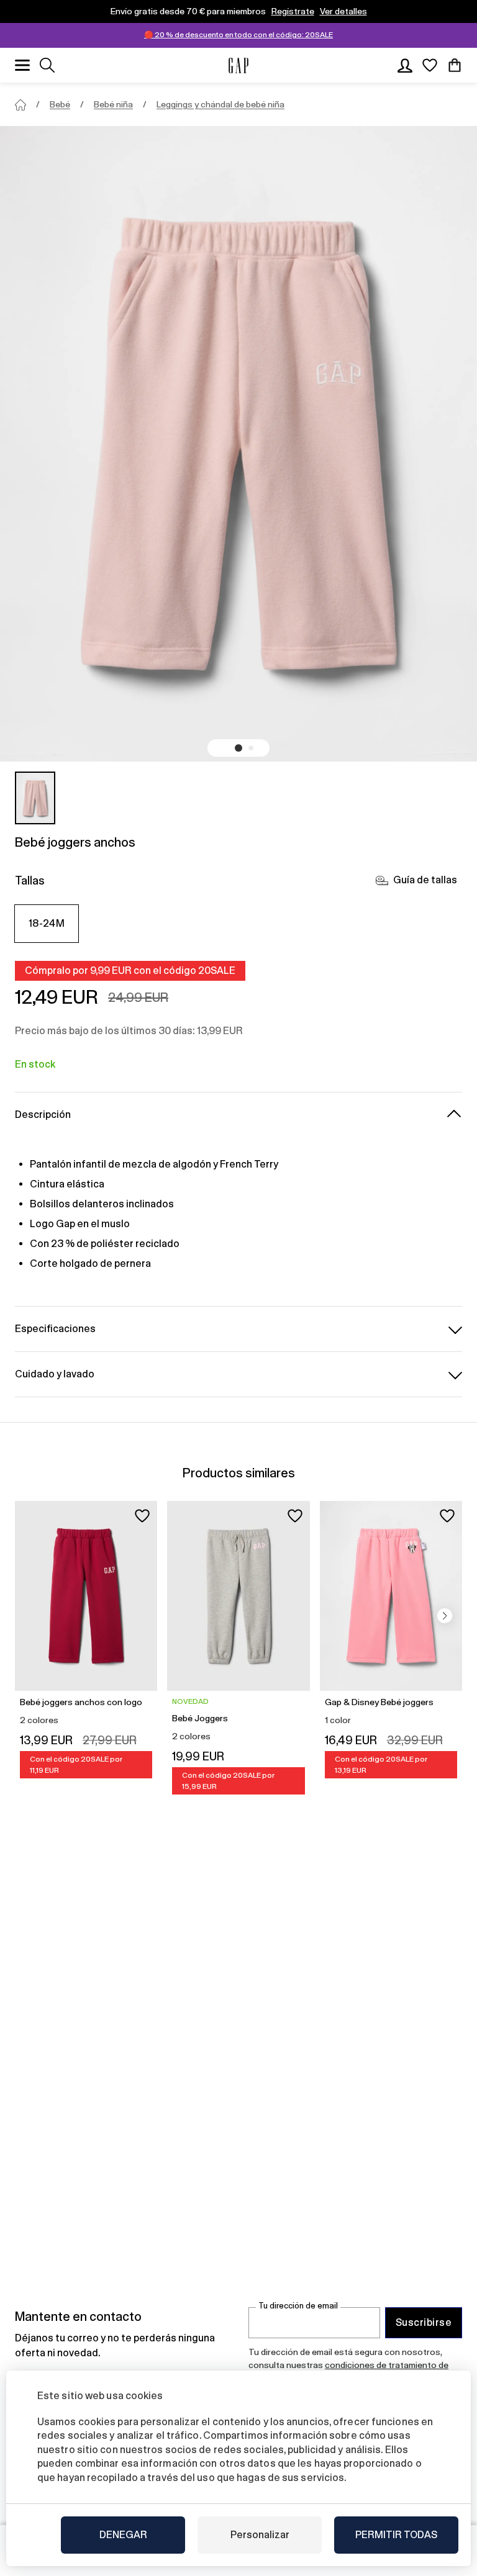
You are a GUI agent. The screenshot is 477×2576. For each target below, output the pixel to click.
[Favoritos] (430, 65)
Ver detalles (343, 11)
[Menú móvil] (22, 65)
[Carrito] (455, 65)
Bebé (60, 104)
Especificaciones (55, 1329)
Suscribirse (424, 2322)
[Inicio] (20, 105)
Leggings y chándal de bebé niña (220, 104)
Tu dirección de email (298, 2306)
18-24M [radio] (47, 923)
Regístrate (293, 11)
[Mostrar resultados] (47, 65)
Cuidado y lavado (55, 1374)
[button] (238, 748)
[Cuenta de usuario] (405, 65)
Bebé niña (113, 104)
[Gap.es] (238, 65)
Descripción (43, 1115)
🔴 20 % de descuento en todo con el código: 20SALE (238, 35)
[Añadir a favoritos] (142, 1516)
